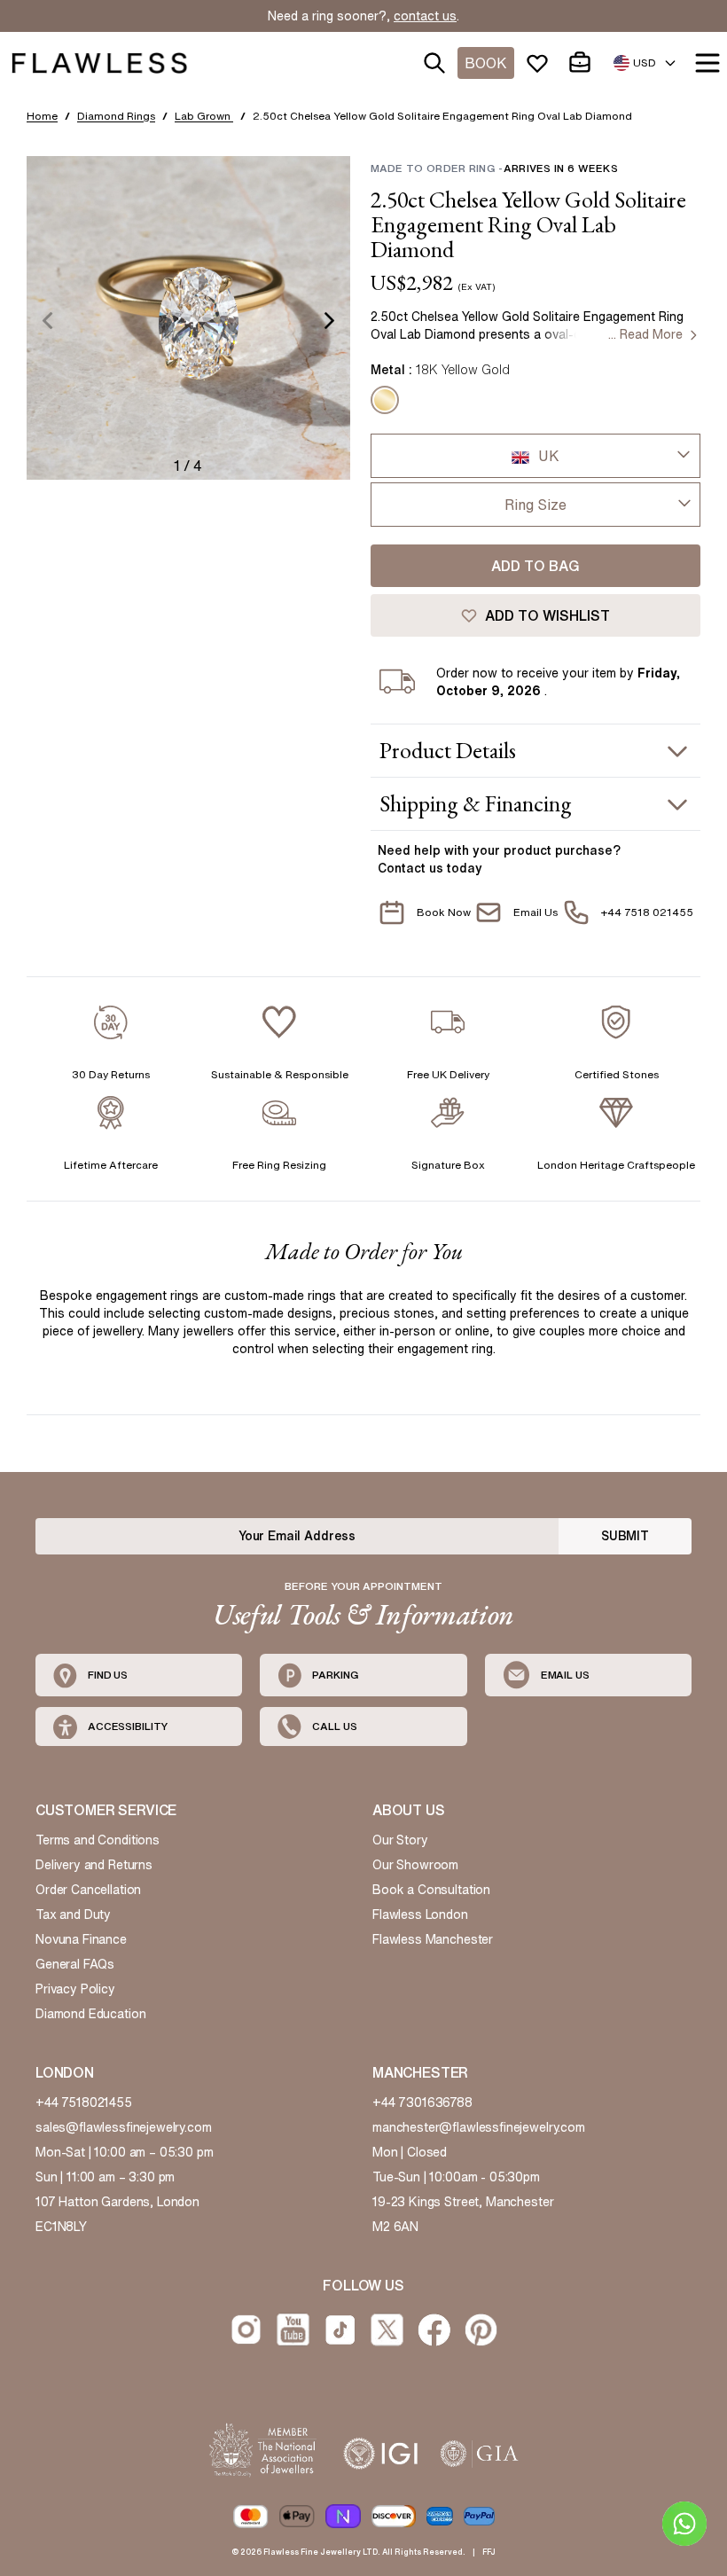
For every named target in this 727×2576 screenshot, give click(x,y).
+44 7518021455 (84, 2102)
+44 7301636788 (422, 2102)
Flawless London (420, 1914)
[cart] (583, 63)
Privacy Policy (75, 1989)
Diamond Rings (116, 116)
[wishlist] (541, 63)
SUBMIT (625, 1536)
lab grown (204, 116)
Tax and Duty (73, 1914)
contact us (425, 16)
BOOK (486, 63)
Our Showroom (415, 1865)
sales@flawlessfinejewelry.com (124, 2127)
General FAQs (75, 1964)
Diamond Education (90, 2014)
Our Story (400, 1840)
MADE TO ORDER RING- (494, 168)
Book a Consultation (431, 1890)
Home (42, 116)
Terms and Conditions (98, 1840)
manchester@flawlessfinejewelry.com (479, 2127)
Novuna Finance (81, 1939)
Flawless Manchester (433, 1939)
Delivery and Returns (94, 1865)
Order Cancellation (88, 1890)
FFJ (489, 2552)
